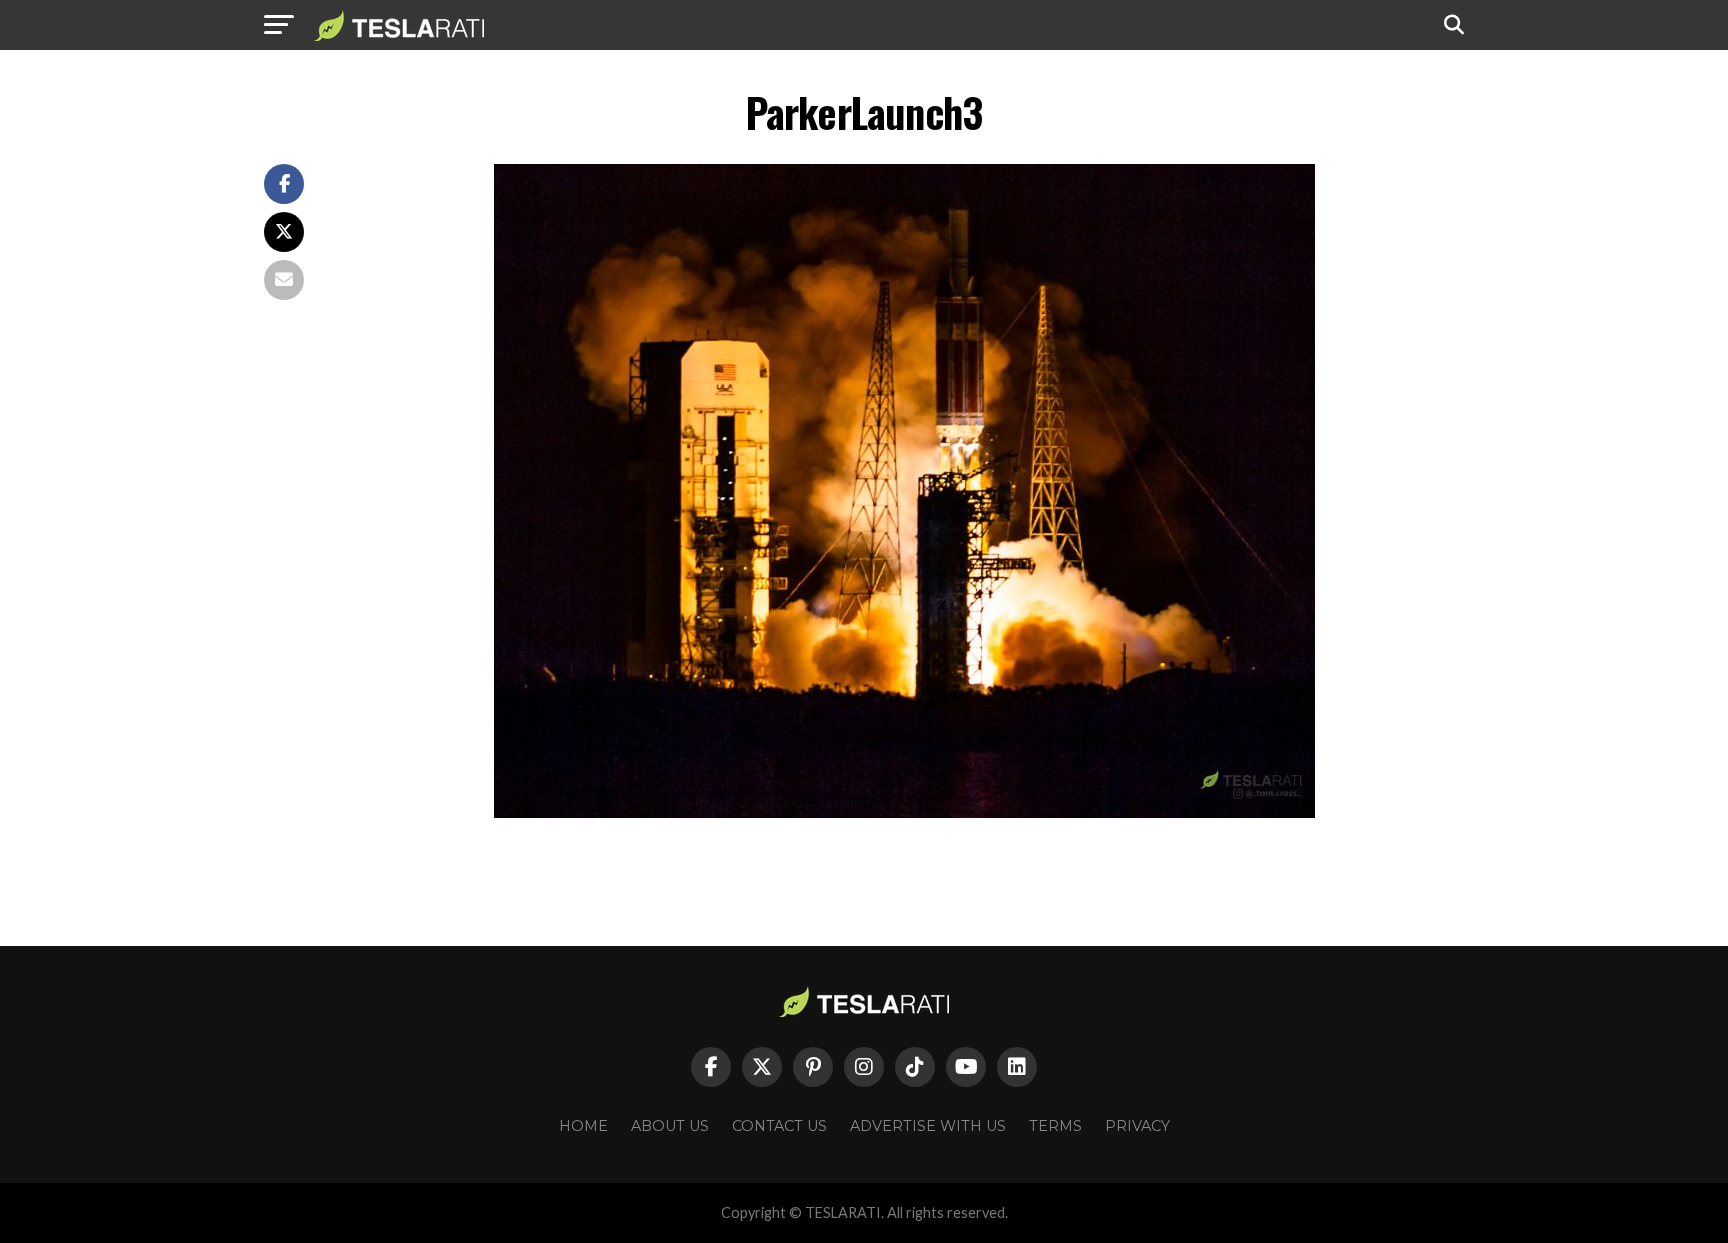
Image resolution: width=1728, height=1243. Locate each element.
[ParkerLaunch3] (904, 812)
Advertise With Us (928, 1126)
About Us (670, 1126)
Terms (1055, 1126)
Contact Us (779, 1126)
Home (583, 1126)
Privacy (1137, 1126)
